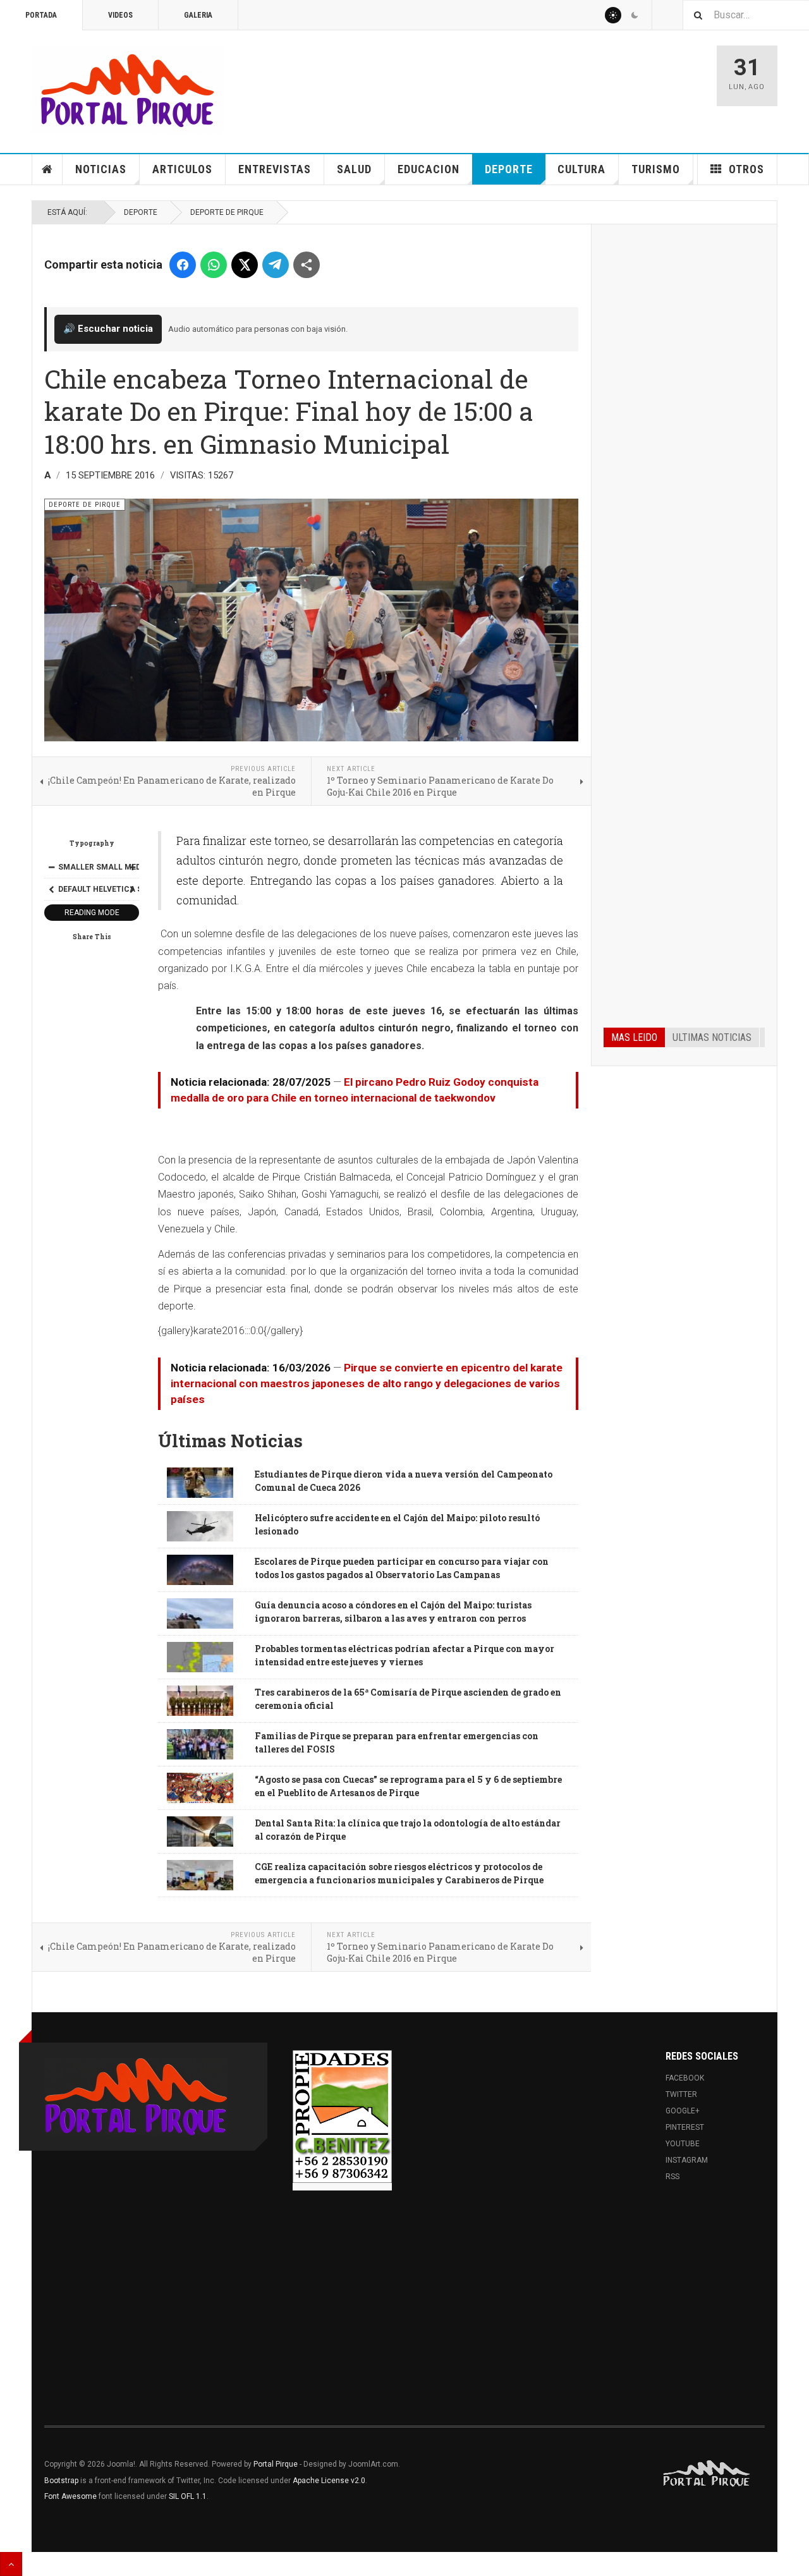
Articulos (182, 169)
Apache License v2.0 (329, 2481)
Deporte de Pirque (227, 212)
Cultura (581, 169)
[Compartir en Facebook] (183, 265)
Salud (354, 169)
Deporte (509, 169)
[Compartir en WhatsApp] (214, 265)
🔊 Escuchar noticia (108, 329)
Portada (41, 15)
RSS (672, 2177)
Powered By (707, 2474)
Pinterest (685, 2127)
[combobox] (746, 15)
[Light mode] (613, 15)
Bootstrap (61, 2481)
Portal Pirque (276, 2464)
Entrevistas (275, 169)
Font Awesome (70, 2496)
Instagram (687, 2160)
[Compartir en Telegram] (276, 265)
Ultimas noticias (712, 1037)
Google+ (683, 2111)
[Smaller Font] (51, 867)
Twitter (681, 2094)
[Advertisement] (684, 428)
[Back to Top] (11, 2564)
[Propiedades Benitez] (342, 2117)
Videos (120, 15)
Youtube (683, 2144)
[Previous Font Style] (51, 889)
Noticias (101, 169)
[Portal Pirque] (128, 89)
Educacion (429, 169)
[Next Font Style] (132, 889)
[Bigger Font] (132, 867)
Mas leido (634, 1037)
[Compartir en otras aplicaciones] (307, 265)
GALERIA (198, 15)
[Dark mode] (635, 15)
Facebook (685, 2078)
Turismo (656, 169)
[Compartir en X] (245, 265)
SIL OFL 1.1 (188, 2496)
